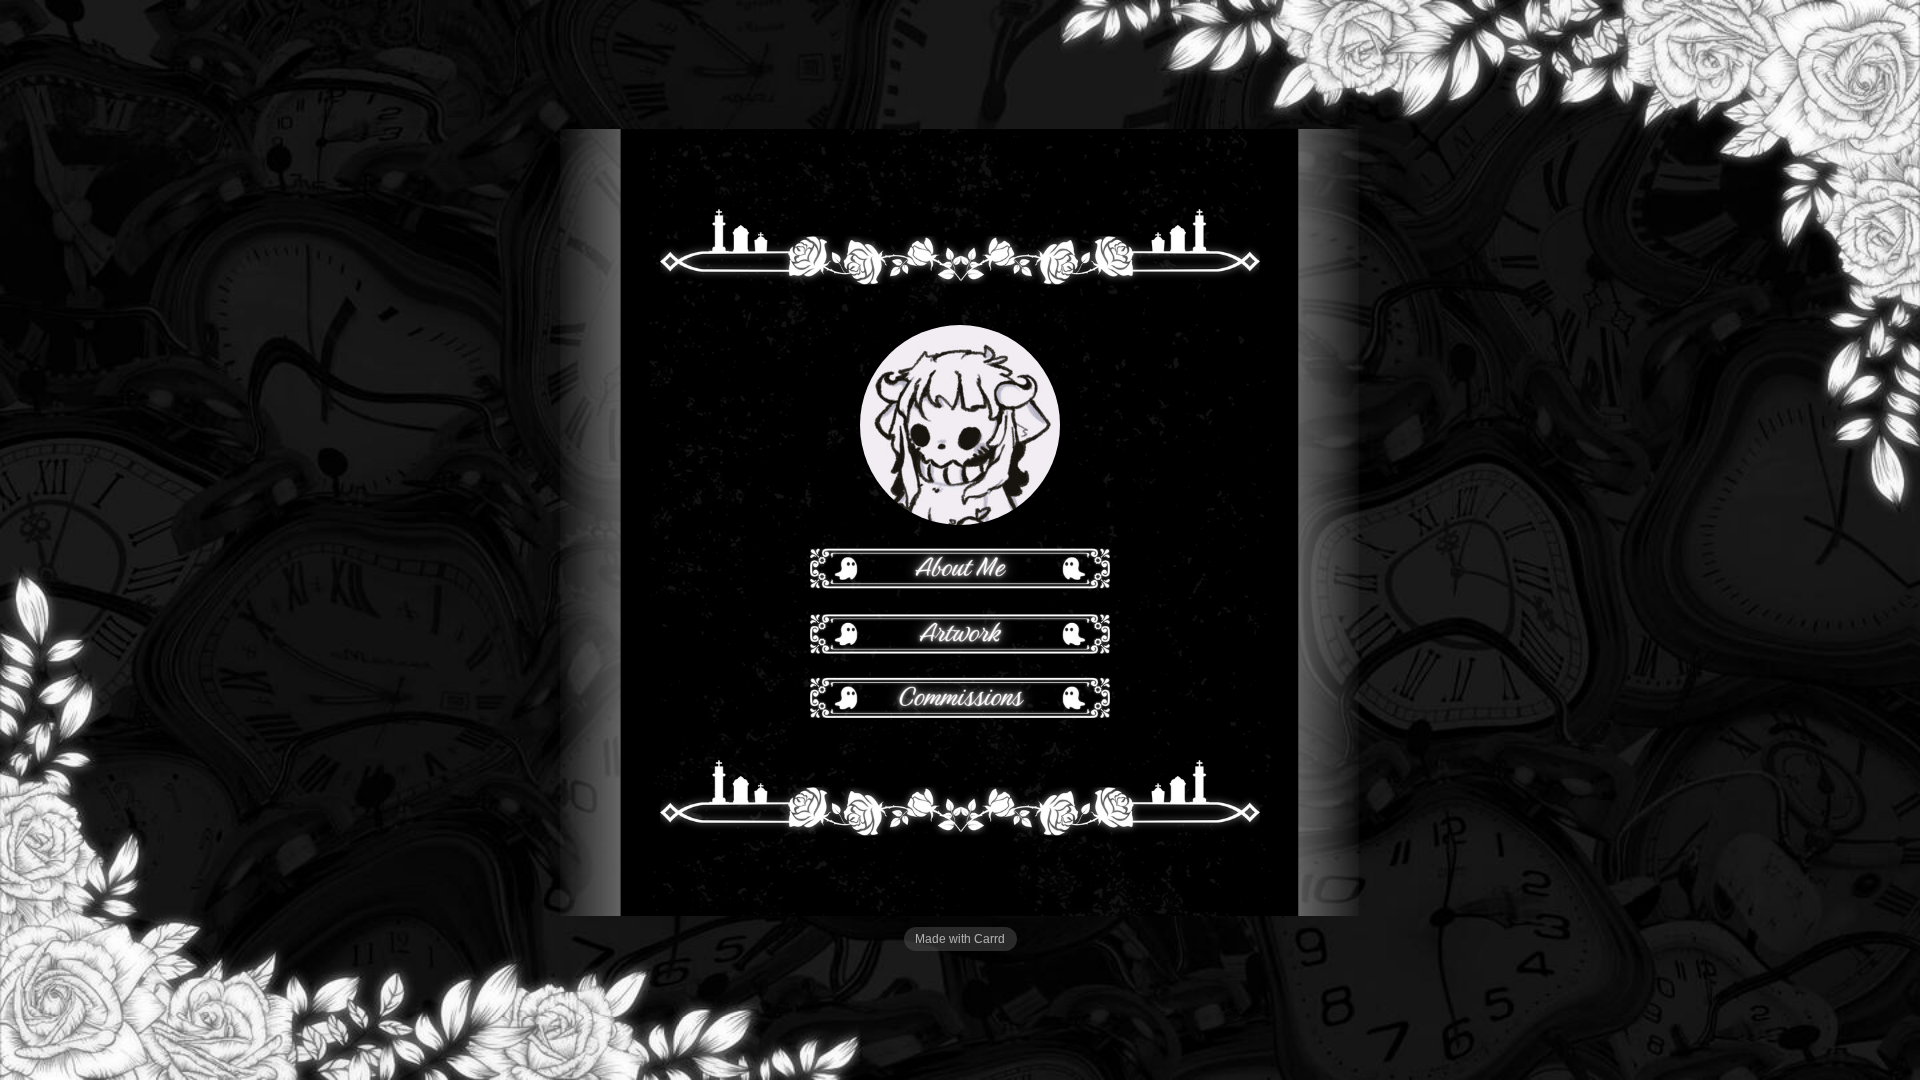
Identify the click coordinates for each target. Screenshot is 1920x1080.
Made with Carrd (960, 939)
